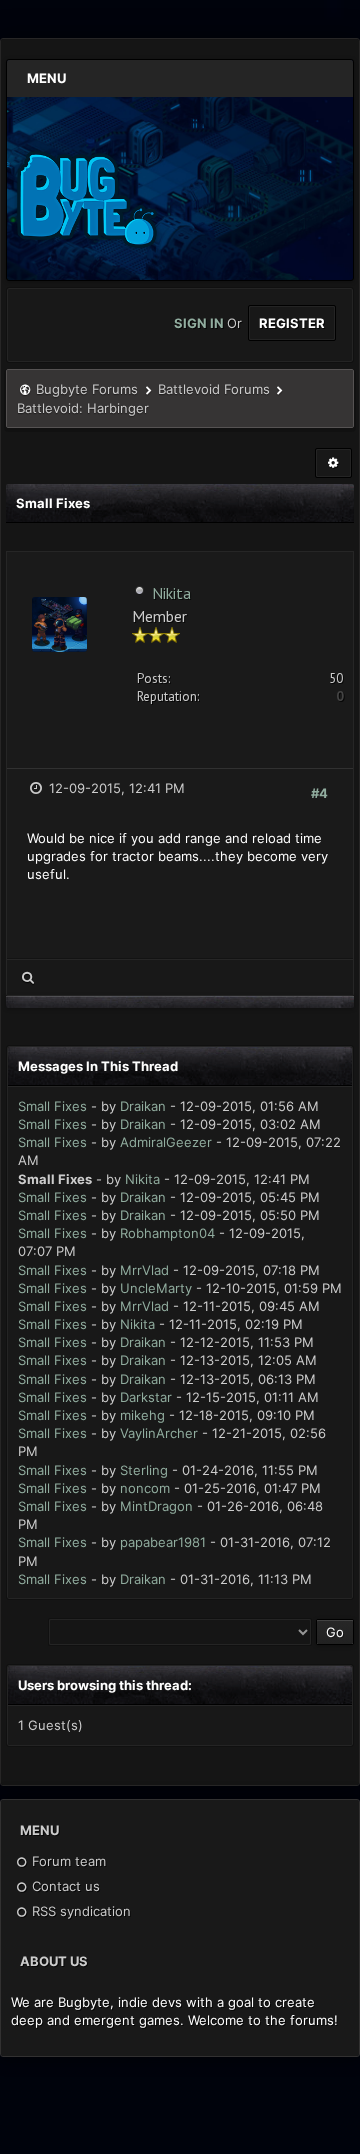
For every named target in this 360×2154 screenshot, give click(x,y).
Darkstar (146, 1397)
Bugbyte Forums (87, 389)
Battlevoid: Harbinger (83, 408)
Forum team (67, 1861)
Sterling (144, 1470)
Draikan (143, 1106)
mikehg (142, 1415)
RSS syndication (79, 1911)
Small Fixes (52, 1106)
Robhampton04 (167, 1233)
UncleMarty (156, 1288)
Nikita (171, 593)
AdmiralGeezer (166, 1142)
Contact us (64, 1886)
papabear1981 (163, 1542)
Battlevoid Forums (214, 389)
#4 (319, 793)
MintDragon (156, 1506)
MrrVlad (144, 1270)
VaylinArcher (159, 1433)
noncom (145, 1488)
